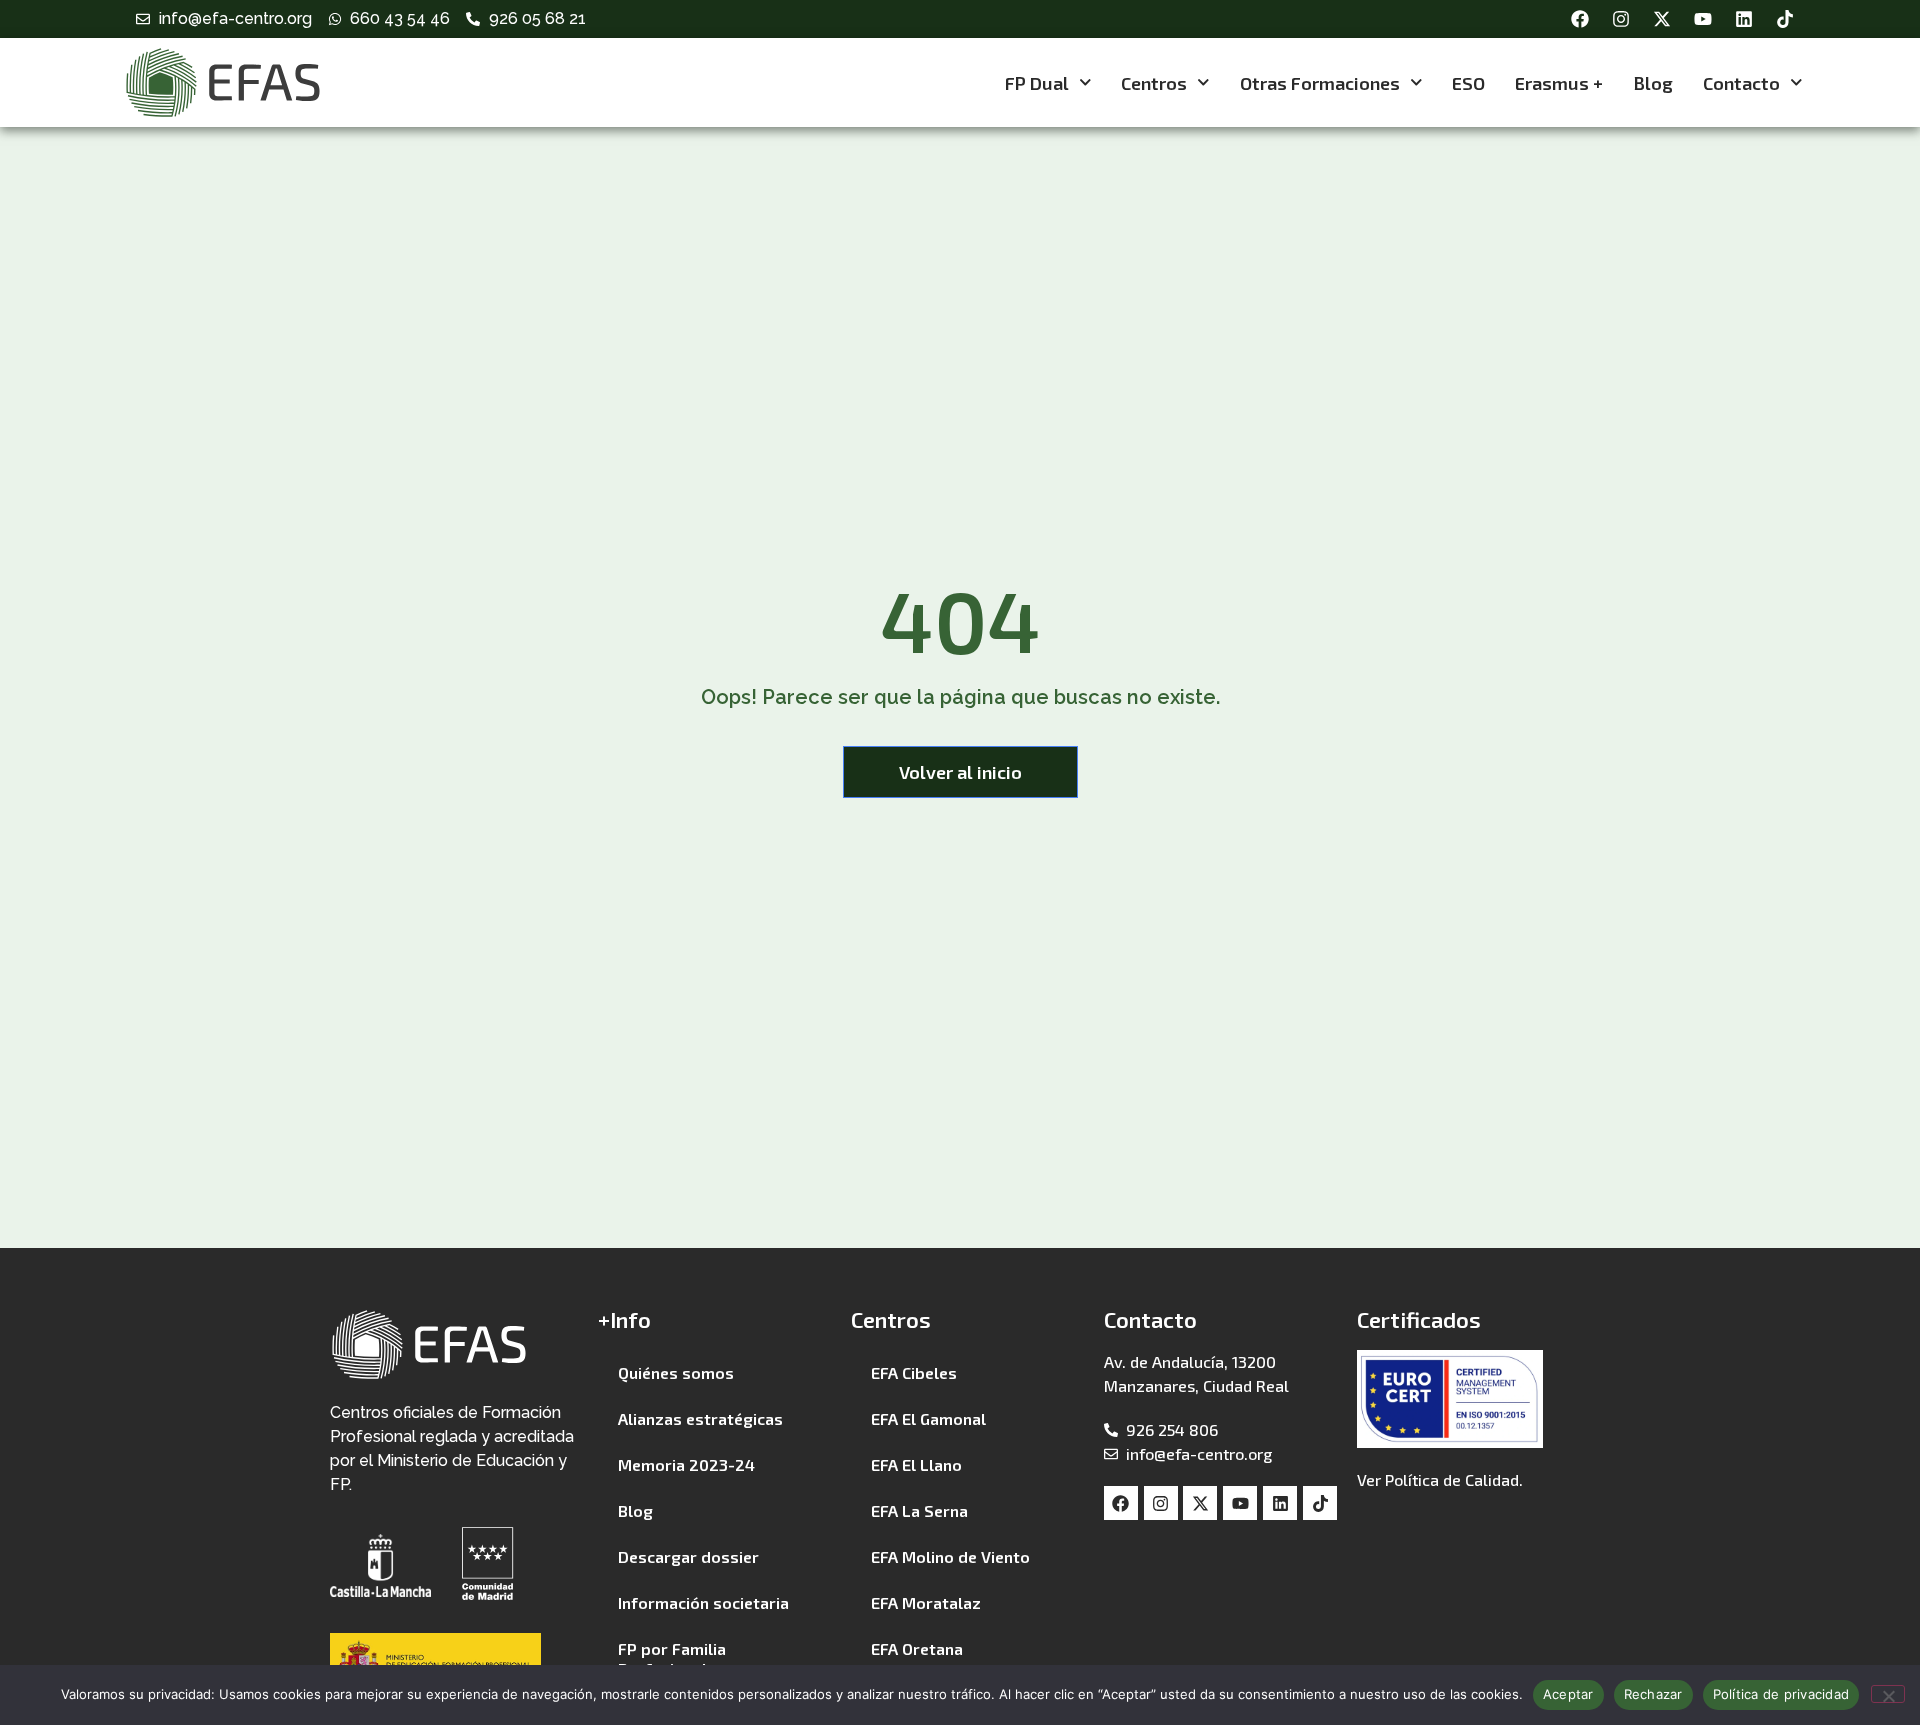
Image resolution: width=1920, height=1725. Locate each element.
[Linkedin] (1744, 19)
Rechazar (1653, 1694)
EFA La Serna (919, 1510)
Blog (1653, 83)
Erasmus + (1559, 83)
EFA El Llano (916, 1464)
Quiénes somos (676, 1372)
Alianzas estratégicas (700, 1418)
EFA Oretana (917, 1648)
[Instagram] (1621, 19)
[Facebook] (1580, 19)
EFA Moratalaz (926, 1602)
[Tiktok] (1785, 19)
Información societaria (703, 1602)
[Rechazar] (1888, 1694)
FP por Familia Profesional (672, 1658)
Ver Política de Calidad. (1440, 1479)
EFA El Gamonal (928, 1418)
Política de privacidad (1781, 1694)
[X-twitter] (1662, 19)
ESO (1468, 83)
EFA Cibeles (914, 1372)
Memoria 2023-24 (686, 1464)
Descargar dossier (688, 1556)
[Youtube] (1703, 19)
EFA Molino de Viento (950, 1556)
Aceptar (1568, 1694)
